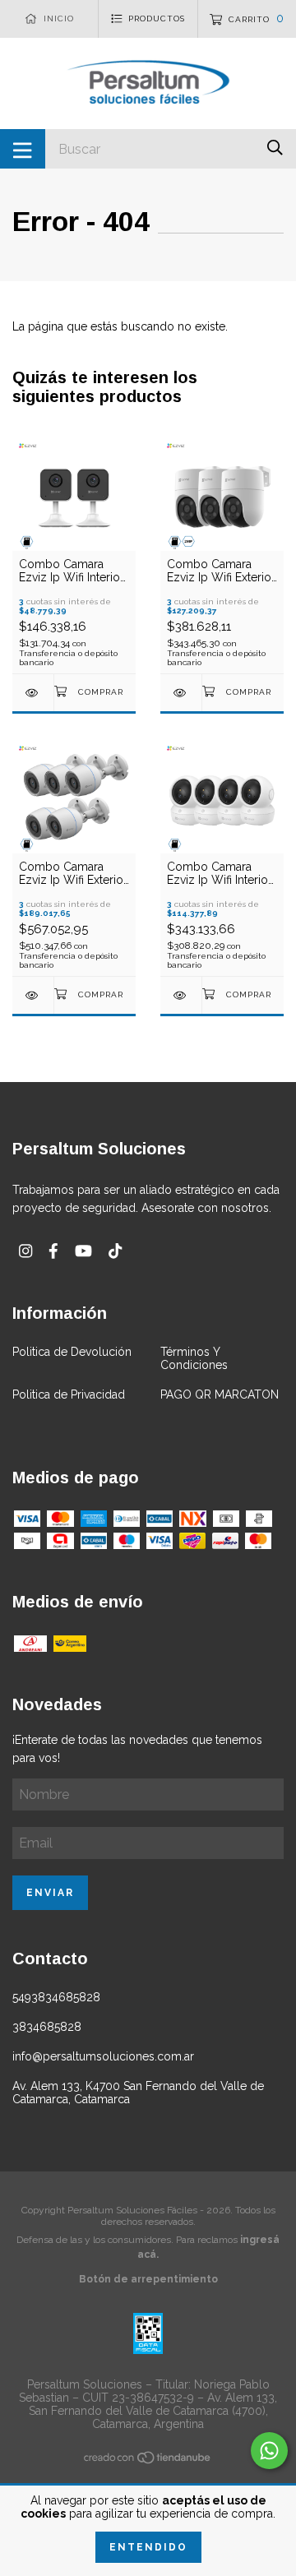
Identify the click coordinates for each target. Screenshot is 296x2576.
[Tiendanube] (148, 2460)
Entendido (148, 2547)
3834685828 (47, 2027)
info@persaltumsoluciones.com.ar (103, 2056)
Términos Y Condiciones (194, 1358)
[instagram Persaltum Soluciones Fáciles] (25, 1251)
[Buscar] (275, 148)
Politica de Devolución (72, 1352)
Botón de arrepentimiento (148, 2279)
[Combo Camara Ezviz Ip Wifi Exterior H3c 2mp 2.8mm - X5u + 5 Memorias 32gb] (33, 995)
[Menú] (23, 149)
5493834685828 (56, 1997)
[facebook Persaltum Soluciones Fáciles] (53, 1251)
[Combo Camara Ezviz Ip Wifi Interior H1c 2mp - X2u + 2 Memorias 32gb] (33, 693)
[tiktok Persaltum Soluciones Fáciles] (115, 1251)
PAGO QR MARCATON (220, 1394)
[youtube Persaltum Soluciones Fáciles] (83, 1251)
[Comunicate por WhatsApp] (269, 2451)
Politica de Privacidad (69, 1394)
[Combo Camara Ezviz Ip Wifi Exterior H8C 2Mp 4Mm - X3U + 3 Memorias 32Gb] (181, 693)
